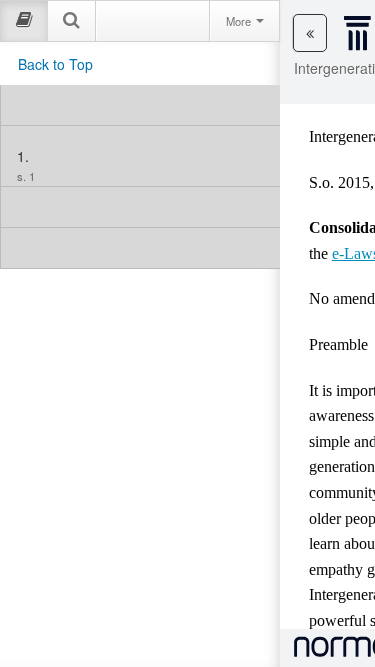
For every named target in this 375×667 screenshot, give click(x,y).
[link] (140, 105)
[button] (310, 33)
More (240, 21)
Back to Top (55, 64)
